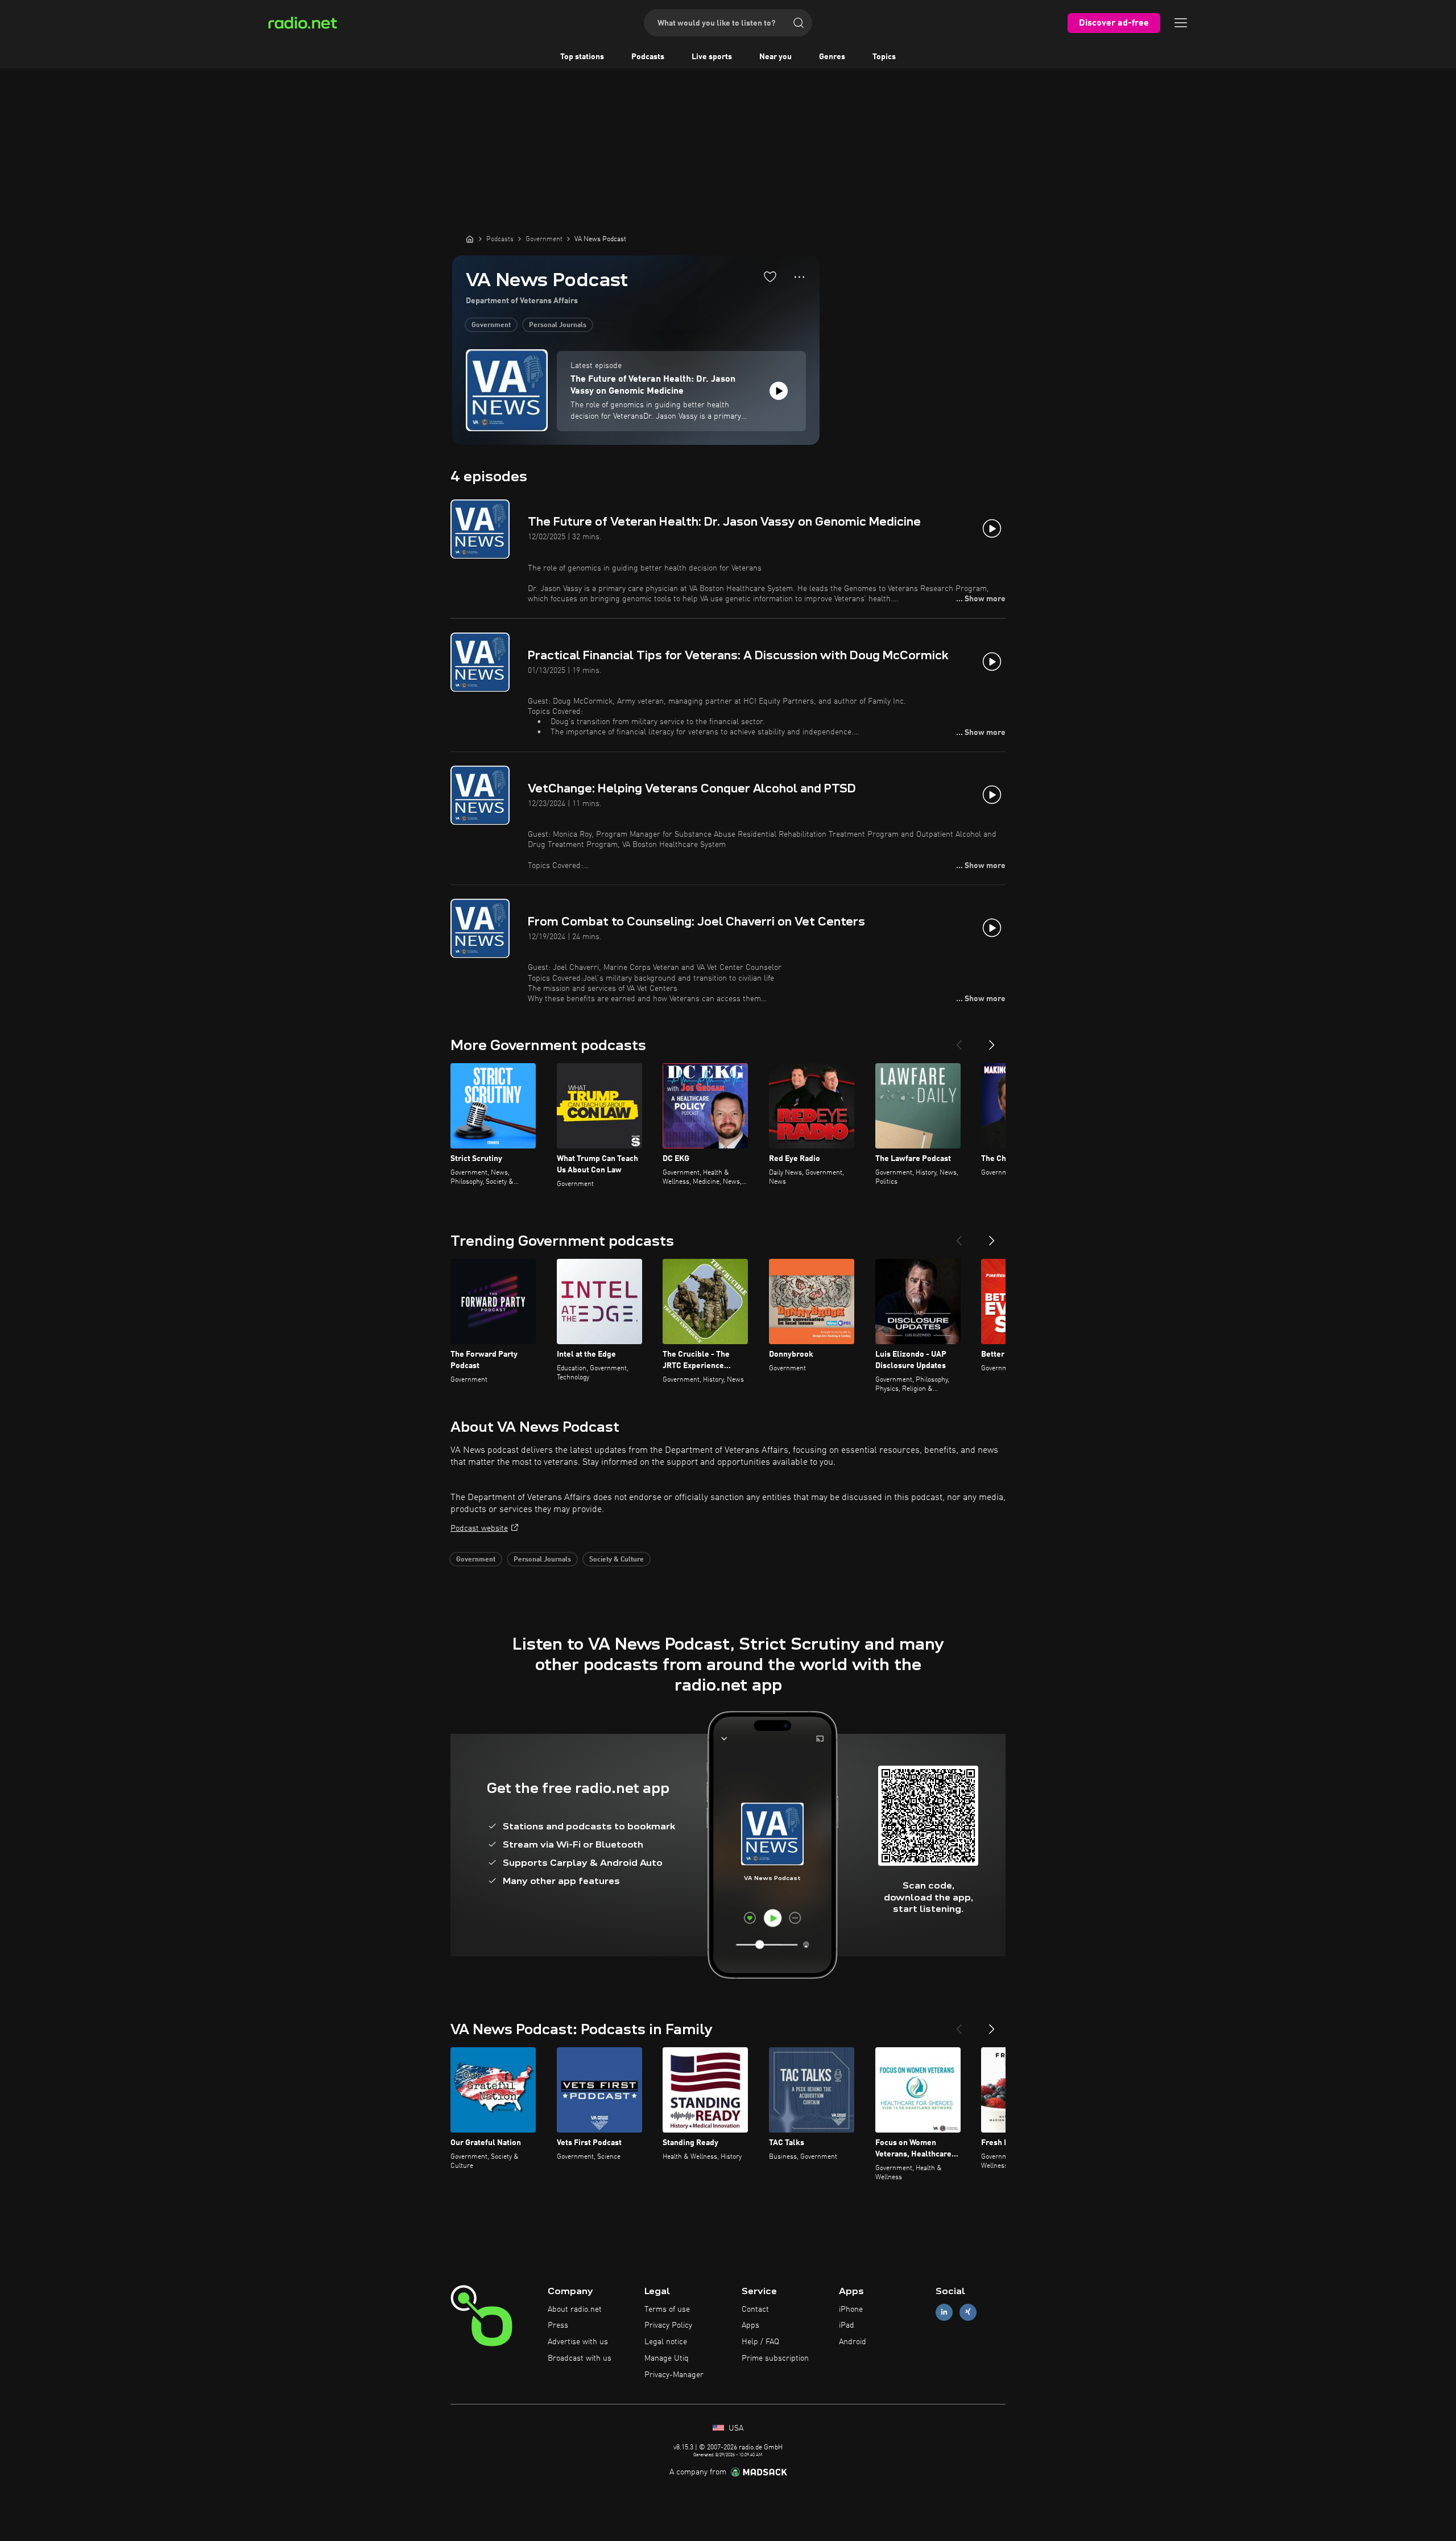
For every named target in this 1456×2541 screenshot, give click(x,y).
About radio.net (575, 2309)
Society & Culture (617, 1560)
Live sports (712, 57)
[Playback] (779, 391)
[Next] (992, 1040)
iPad (847, 2325)
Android (853, 2342)
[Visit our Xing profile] (968, 2312)
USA (735, 2428)
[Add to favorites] (770, 276)
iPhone (851, 2309)
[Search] (799, 23)
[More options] (799, 277)
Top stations (582, 57)
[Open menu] (1181, 23)
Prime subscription (775, 2358)
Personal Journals (558, 325)
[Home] (470, 239)
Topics (884, 57)
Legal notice (666, 2342)
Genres (832, 57)
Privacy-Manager (674, 2375)
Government (491, 325)
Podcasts (648, 57)
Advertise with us (578, 2342)
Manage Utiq (667, 2358)
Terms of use (667, 2309)
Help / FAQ (760, 2342)
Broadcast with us (580, 2358)
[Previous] (959, 1040)
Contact (755, 2309)
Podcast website (479, 1528)
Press (558, 2325)
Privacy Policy (668, 2325)
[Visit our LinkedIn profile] (944, 2312)
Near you (775, 57)
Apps (750, 2325)
